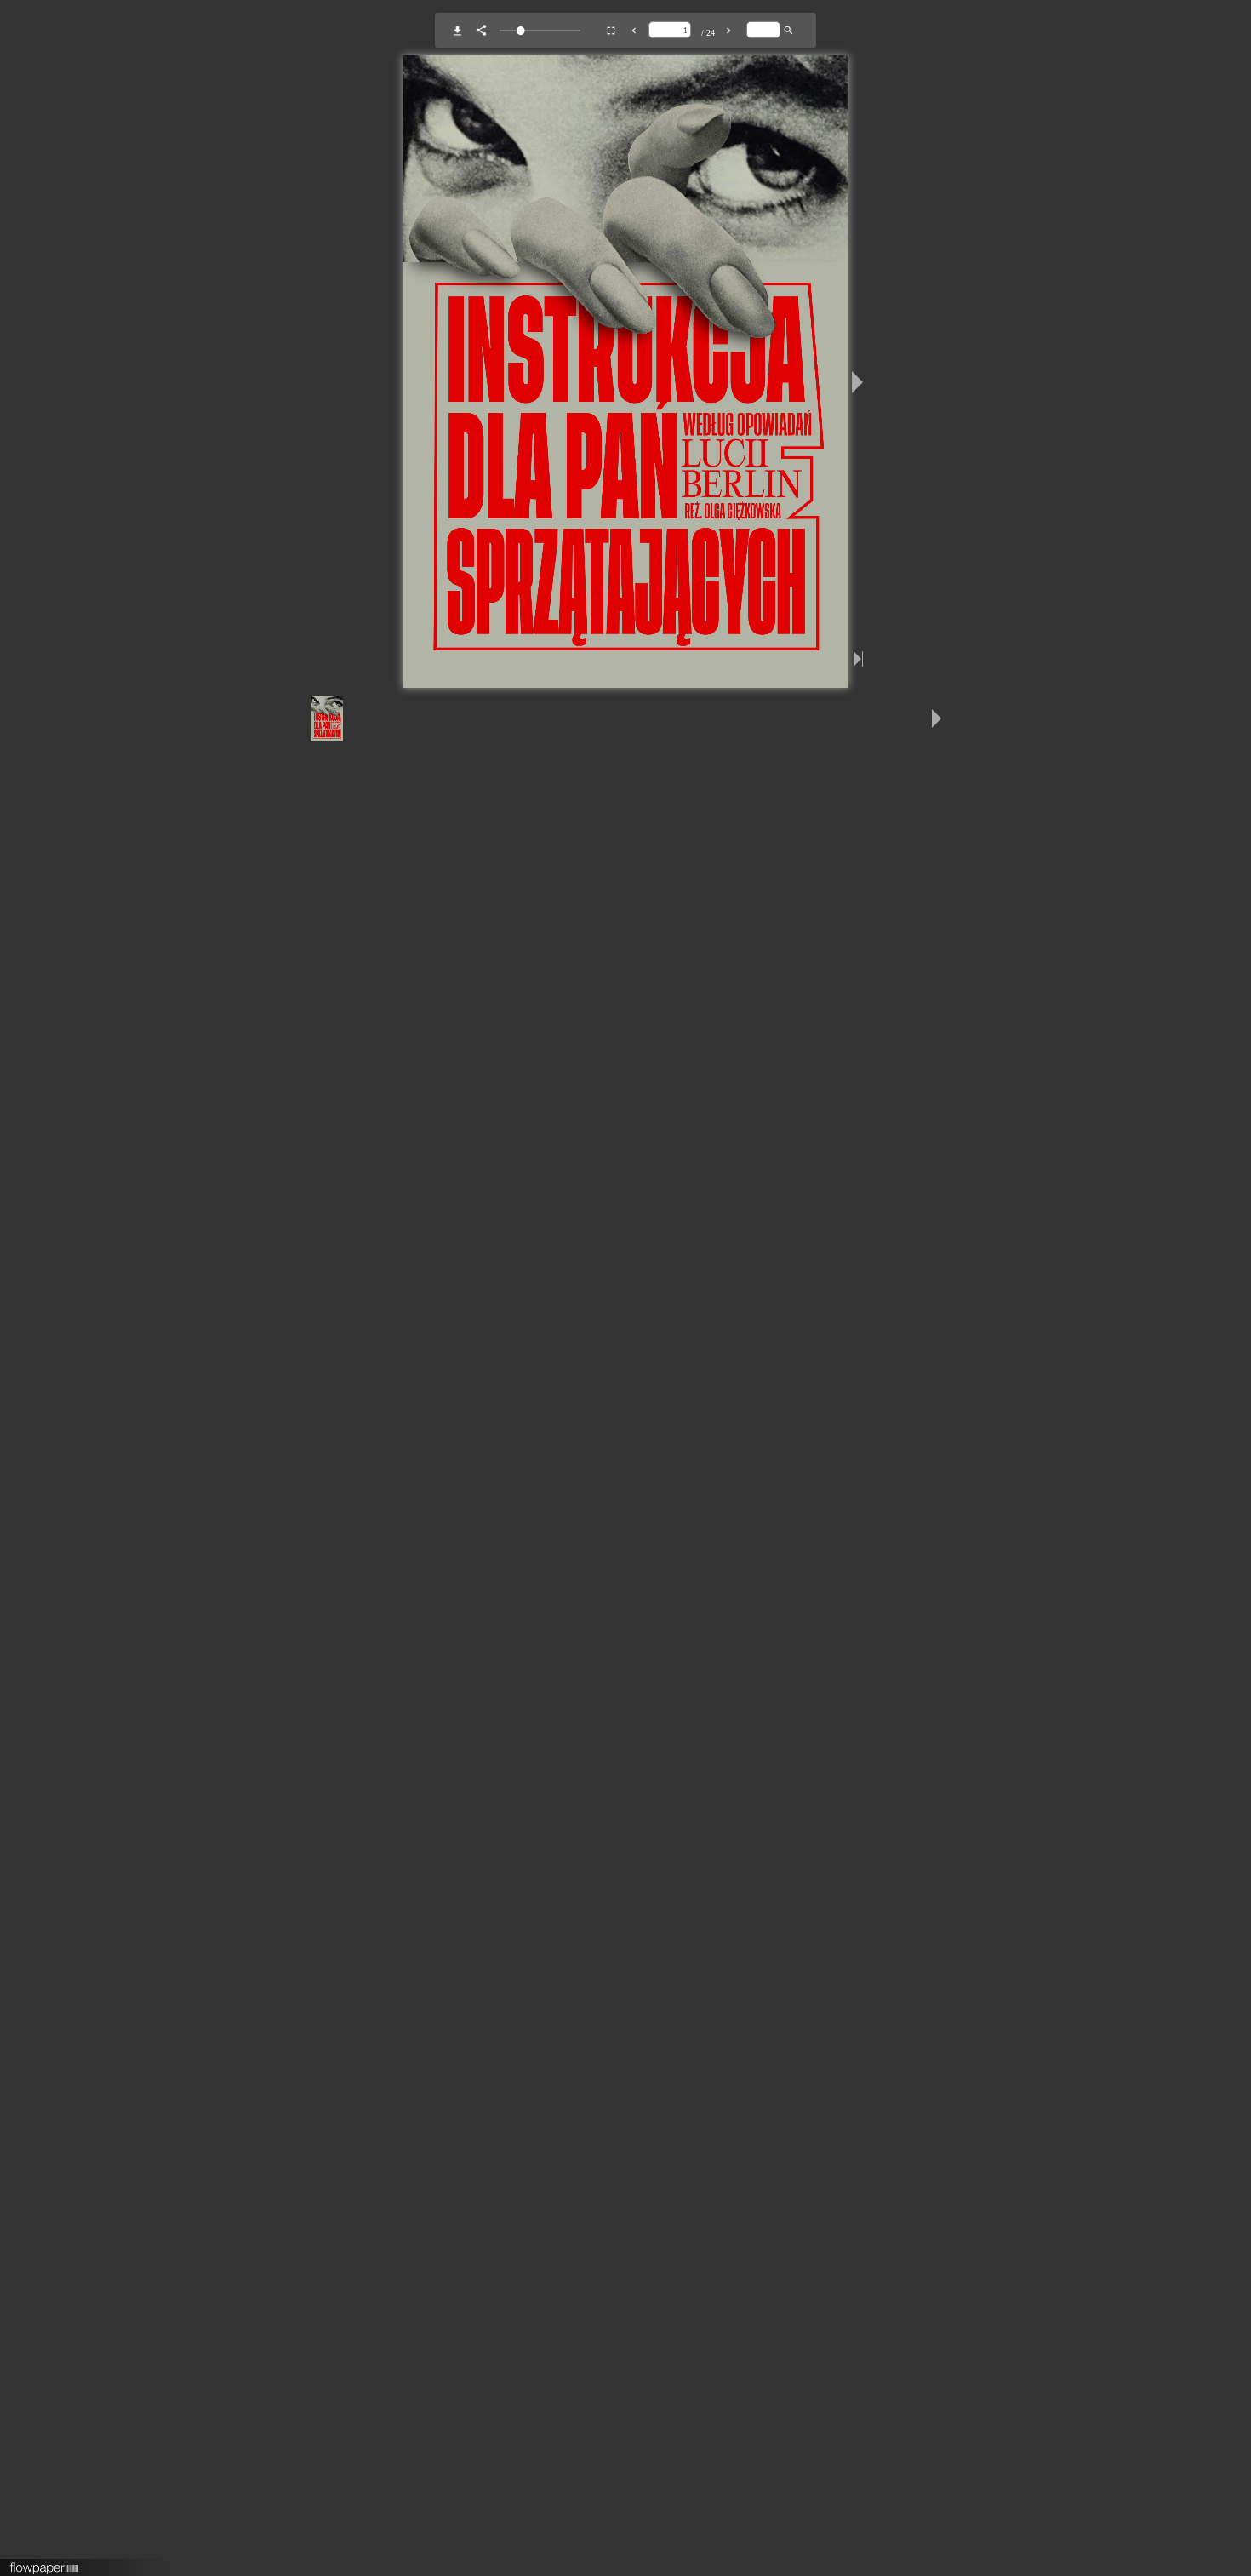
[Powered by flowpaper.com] (45, 2562)
